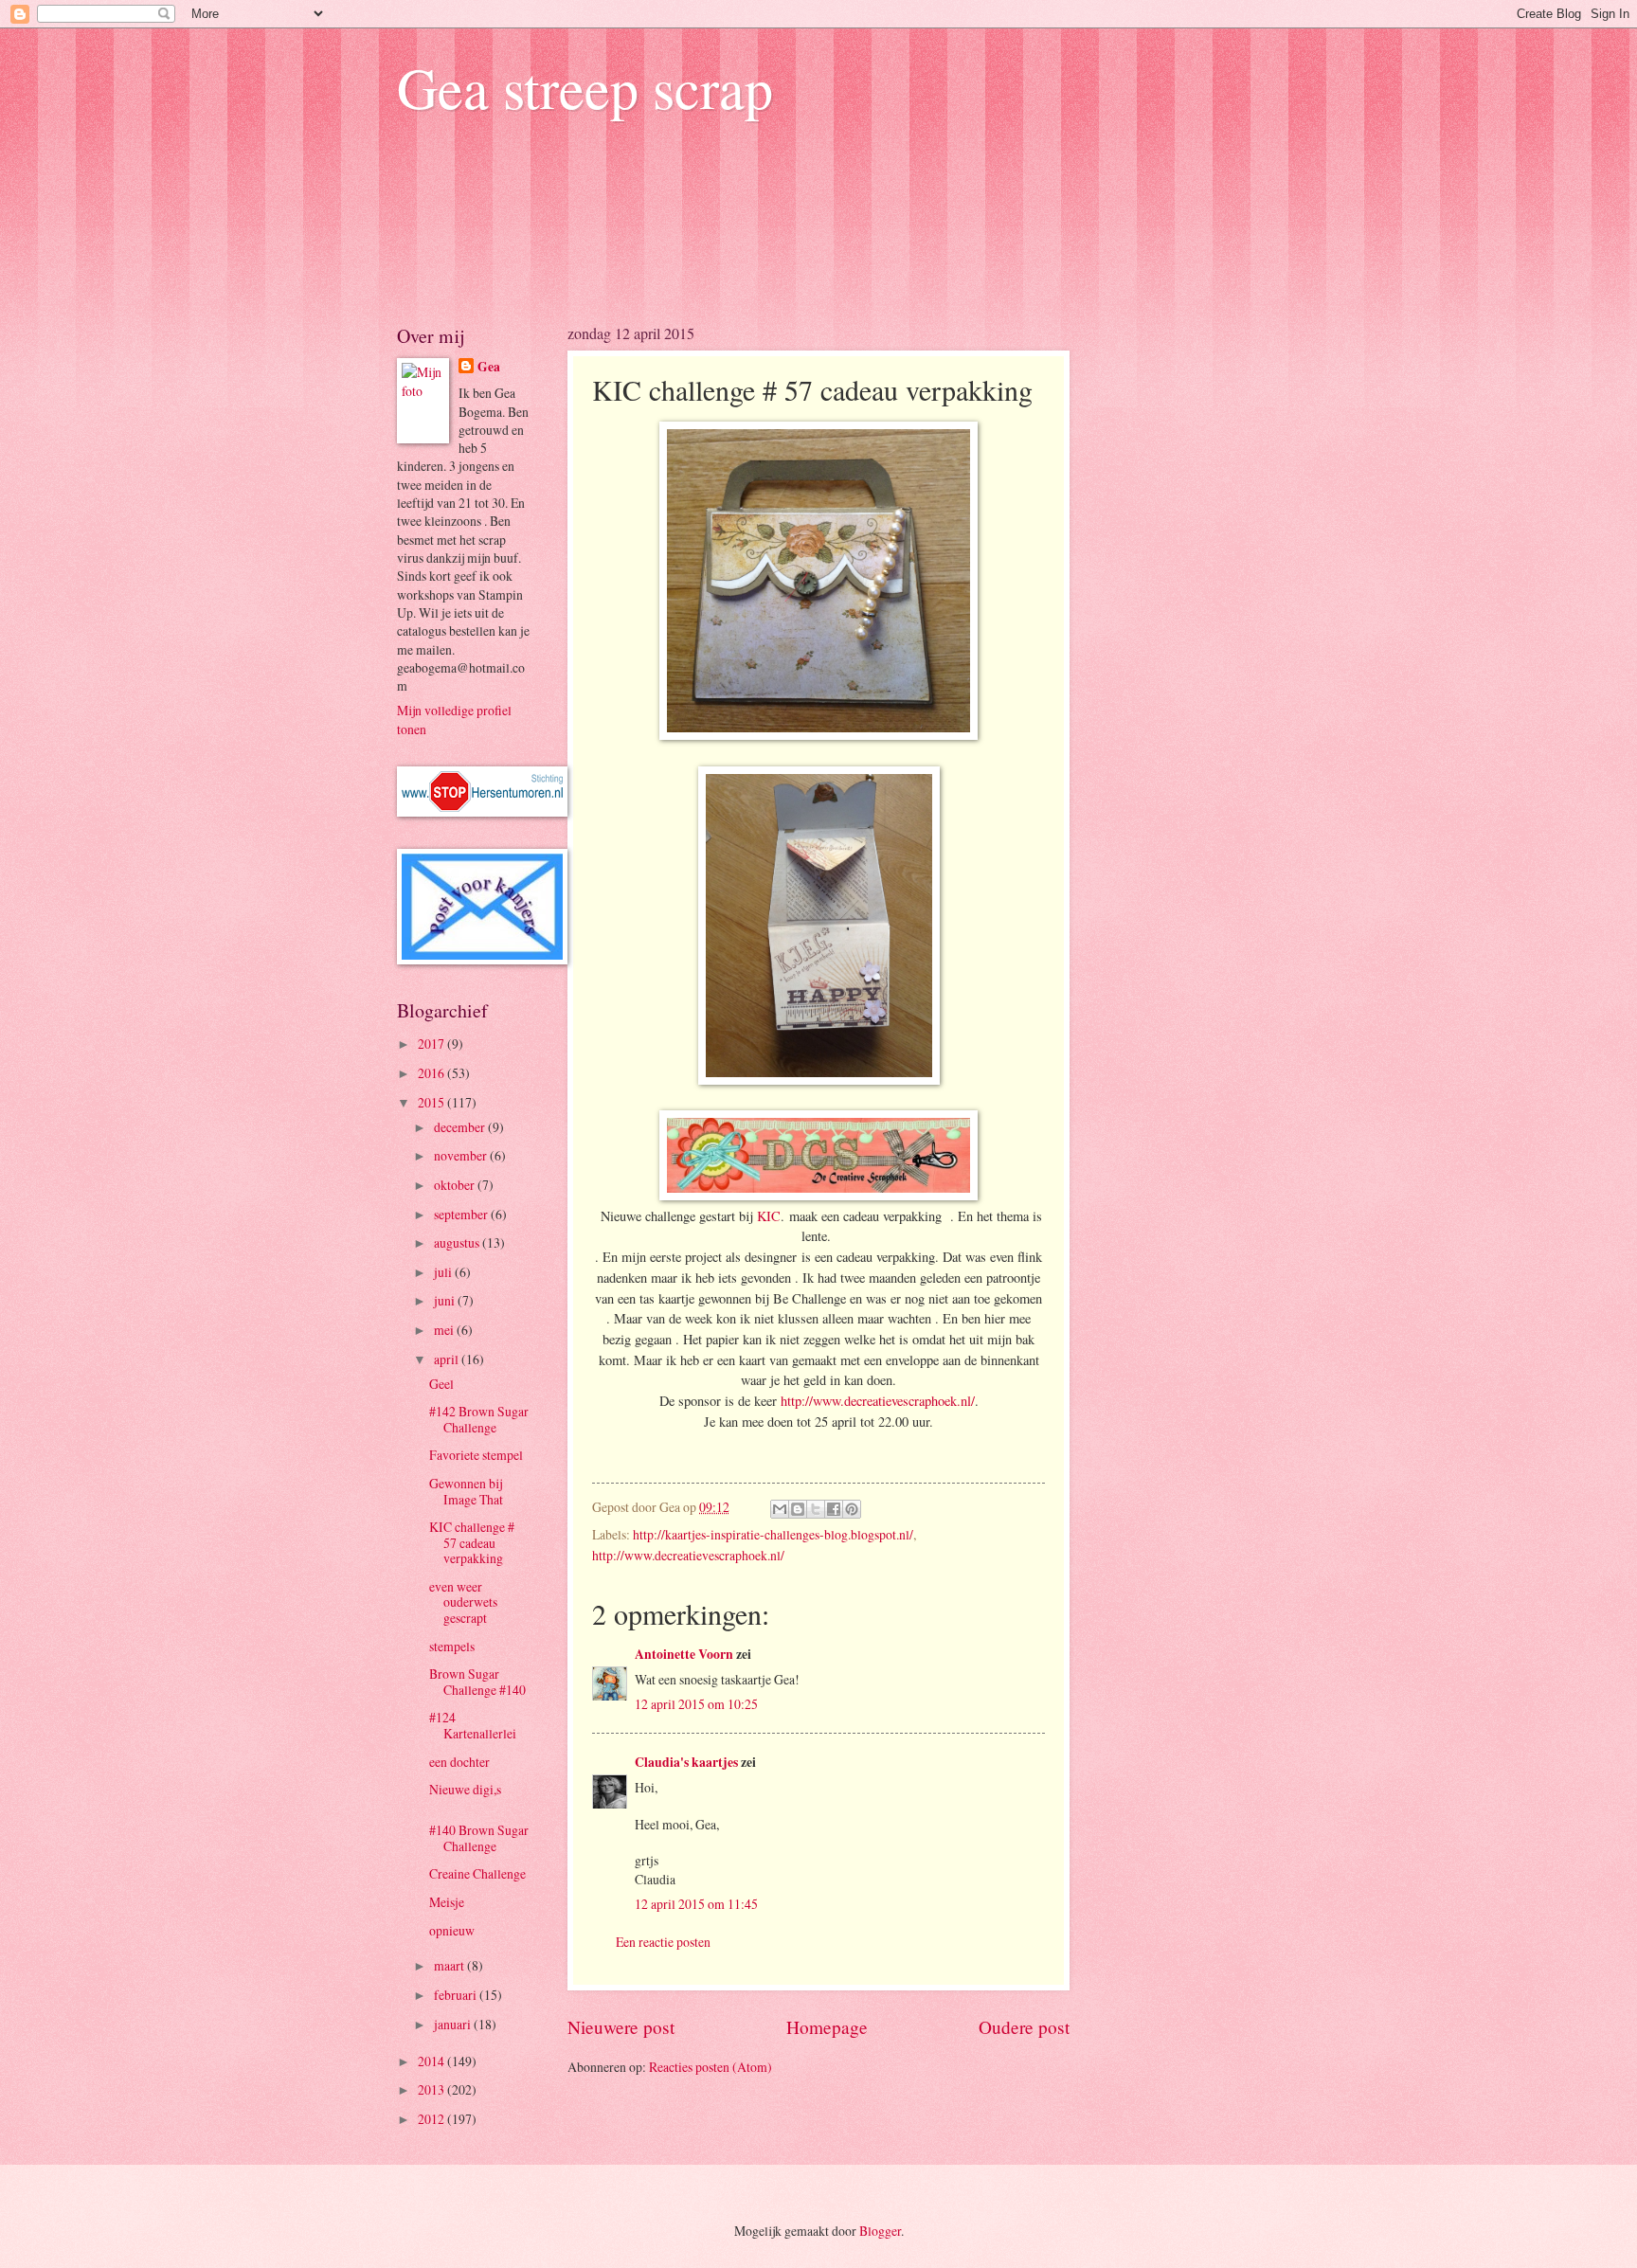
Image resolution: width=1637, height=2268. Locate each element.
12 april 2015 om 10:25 (696, 1704)
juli (444, 1272)
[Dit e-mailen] (780, 1509)
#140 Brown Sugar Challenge (479, 1838)
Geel (441, 1384)
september (462, 1214)
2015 (432, 1102)
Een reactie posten (663, 1942)
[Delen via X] (816, 1509)
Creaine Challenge (477, 1873)
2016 (432, 1073)
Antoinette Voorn (684, 1654)
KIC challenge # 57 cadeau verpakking (472, 1542)
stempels (452, 1646)
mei (445, 1330)
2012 (432, 2119)
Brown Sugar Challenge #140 (477, 1682)
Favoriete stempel (476, 1455)
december (461, 1127)
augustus (458, 1242)
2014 (432, 2061)
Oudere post (1024, 2027)
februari (457, 1995)
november (462, 1155)
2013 (432, 2089)
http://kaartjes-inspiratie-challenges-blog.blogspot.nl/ (773, 1534)
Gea (489, 367)
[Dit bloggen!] (798, 1509)
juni (446, 1300)
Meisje (447, 1902)
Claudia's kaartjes (686, 1762)
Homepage (827, 2027)
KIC (767, 1216)
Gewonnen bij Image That (466, 1491)
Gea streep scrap (585, 87)
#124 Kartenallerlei (473, 1725)
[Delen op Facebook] (834, 1509)
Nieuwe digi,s (465, 1789)
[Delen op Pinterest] (852, 1509)
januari (454, 2024)
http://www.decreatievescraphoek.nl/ (878, 1401)
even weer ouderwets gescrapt (463, 1602)
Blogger (880, 2231)
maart (450, 1965)
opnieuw (452, 1930)
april (448, 1359)
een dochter (459, 1762)
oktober (456, 1185)
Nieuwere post (621, 2027)
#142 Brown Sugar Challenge (479, 1419)
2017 (432, 1044)
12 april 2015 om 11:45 (696, 1904)
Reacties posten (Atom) (711, 2067)
